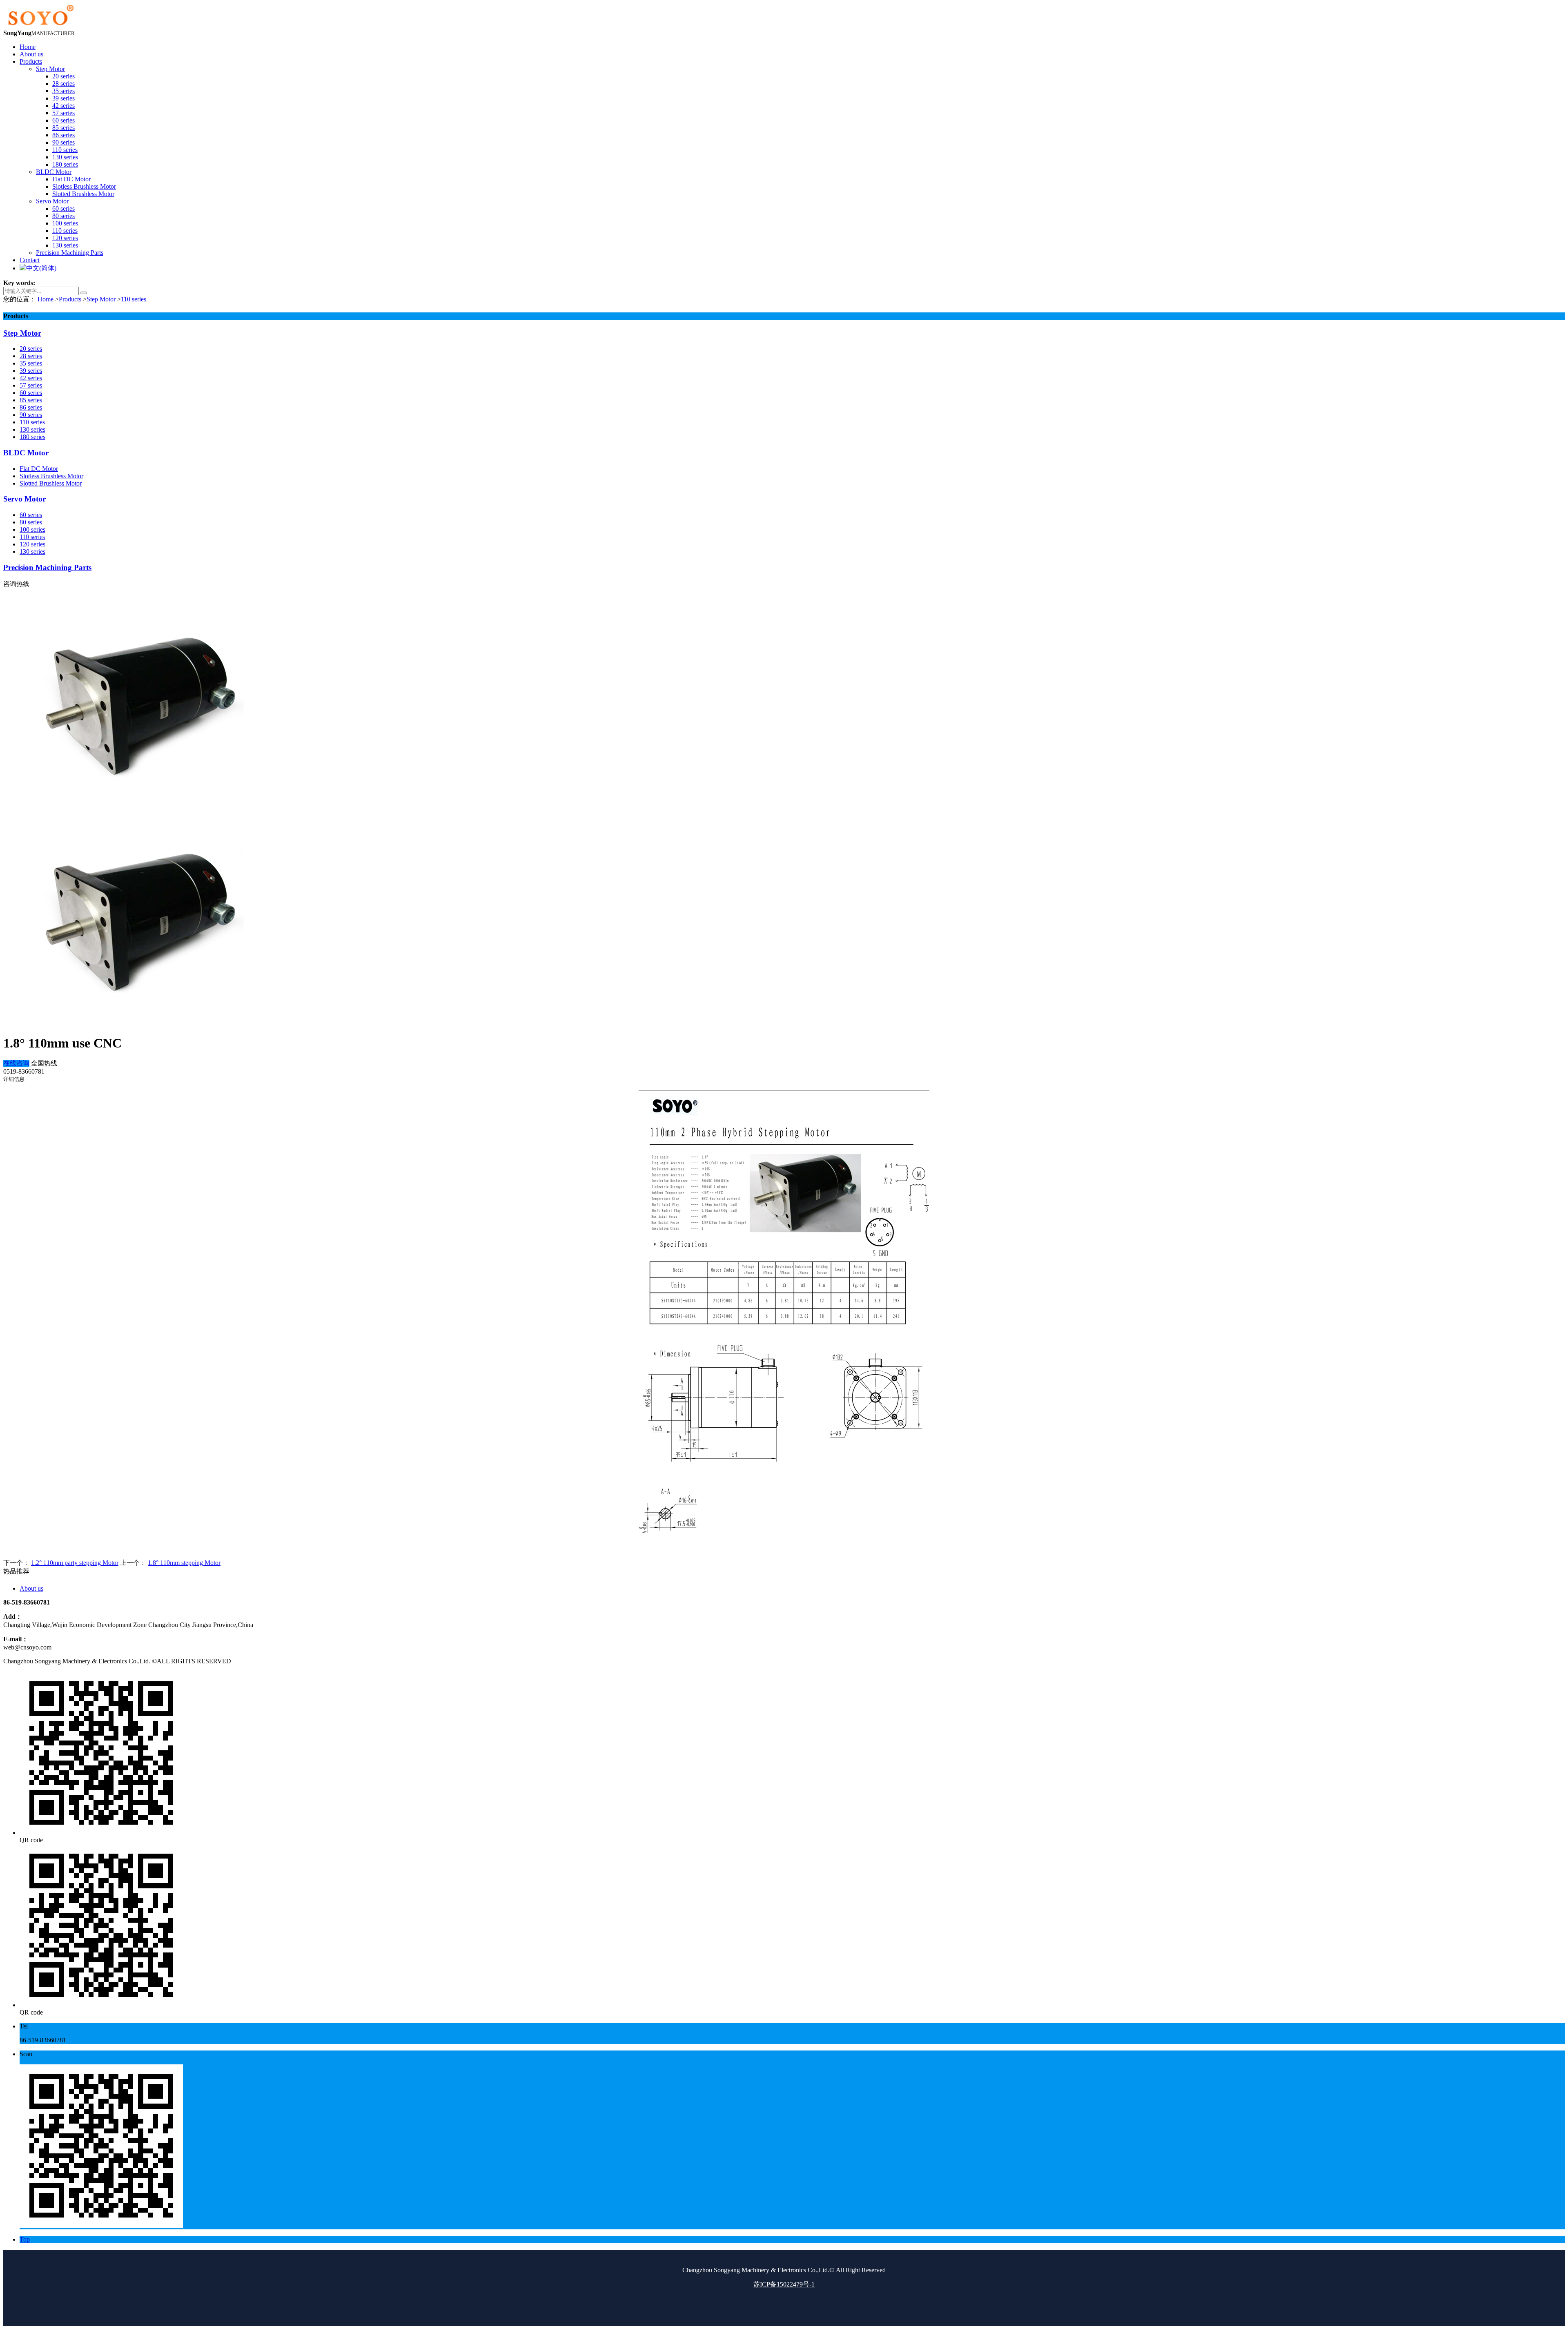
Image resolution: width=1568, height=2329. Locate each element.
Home (46, 299)
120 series (32, 544)
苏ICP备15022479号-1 (784, 2284)
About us (31, 1588)
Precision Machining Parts (47, 567)
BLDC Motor (26, 453)
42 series (31, 378)
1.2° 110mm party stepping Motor (75, 1563)
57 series (31, 385)
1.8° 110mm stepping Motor (184, 1563)
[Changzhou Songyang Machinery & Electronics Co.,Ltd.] (40, 26)
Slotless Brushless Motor (51, 476)
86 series (31, 407)
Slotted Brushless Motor (51, 483)
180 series (32, 437)
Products (70, 299)
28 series (31, 356)
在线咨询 (16, 1063)
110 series (134, 299)
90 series (31, 415)
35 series (31, 363)
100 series (32, 529)
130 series (32, 429)
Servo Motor (24, 499)
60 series (31, 393)
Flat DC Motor (39, 469)
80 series (31, 522)
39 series (31, 371)
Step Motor (101, 299)
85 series (31, 400)
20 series (31, 349)
